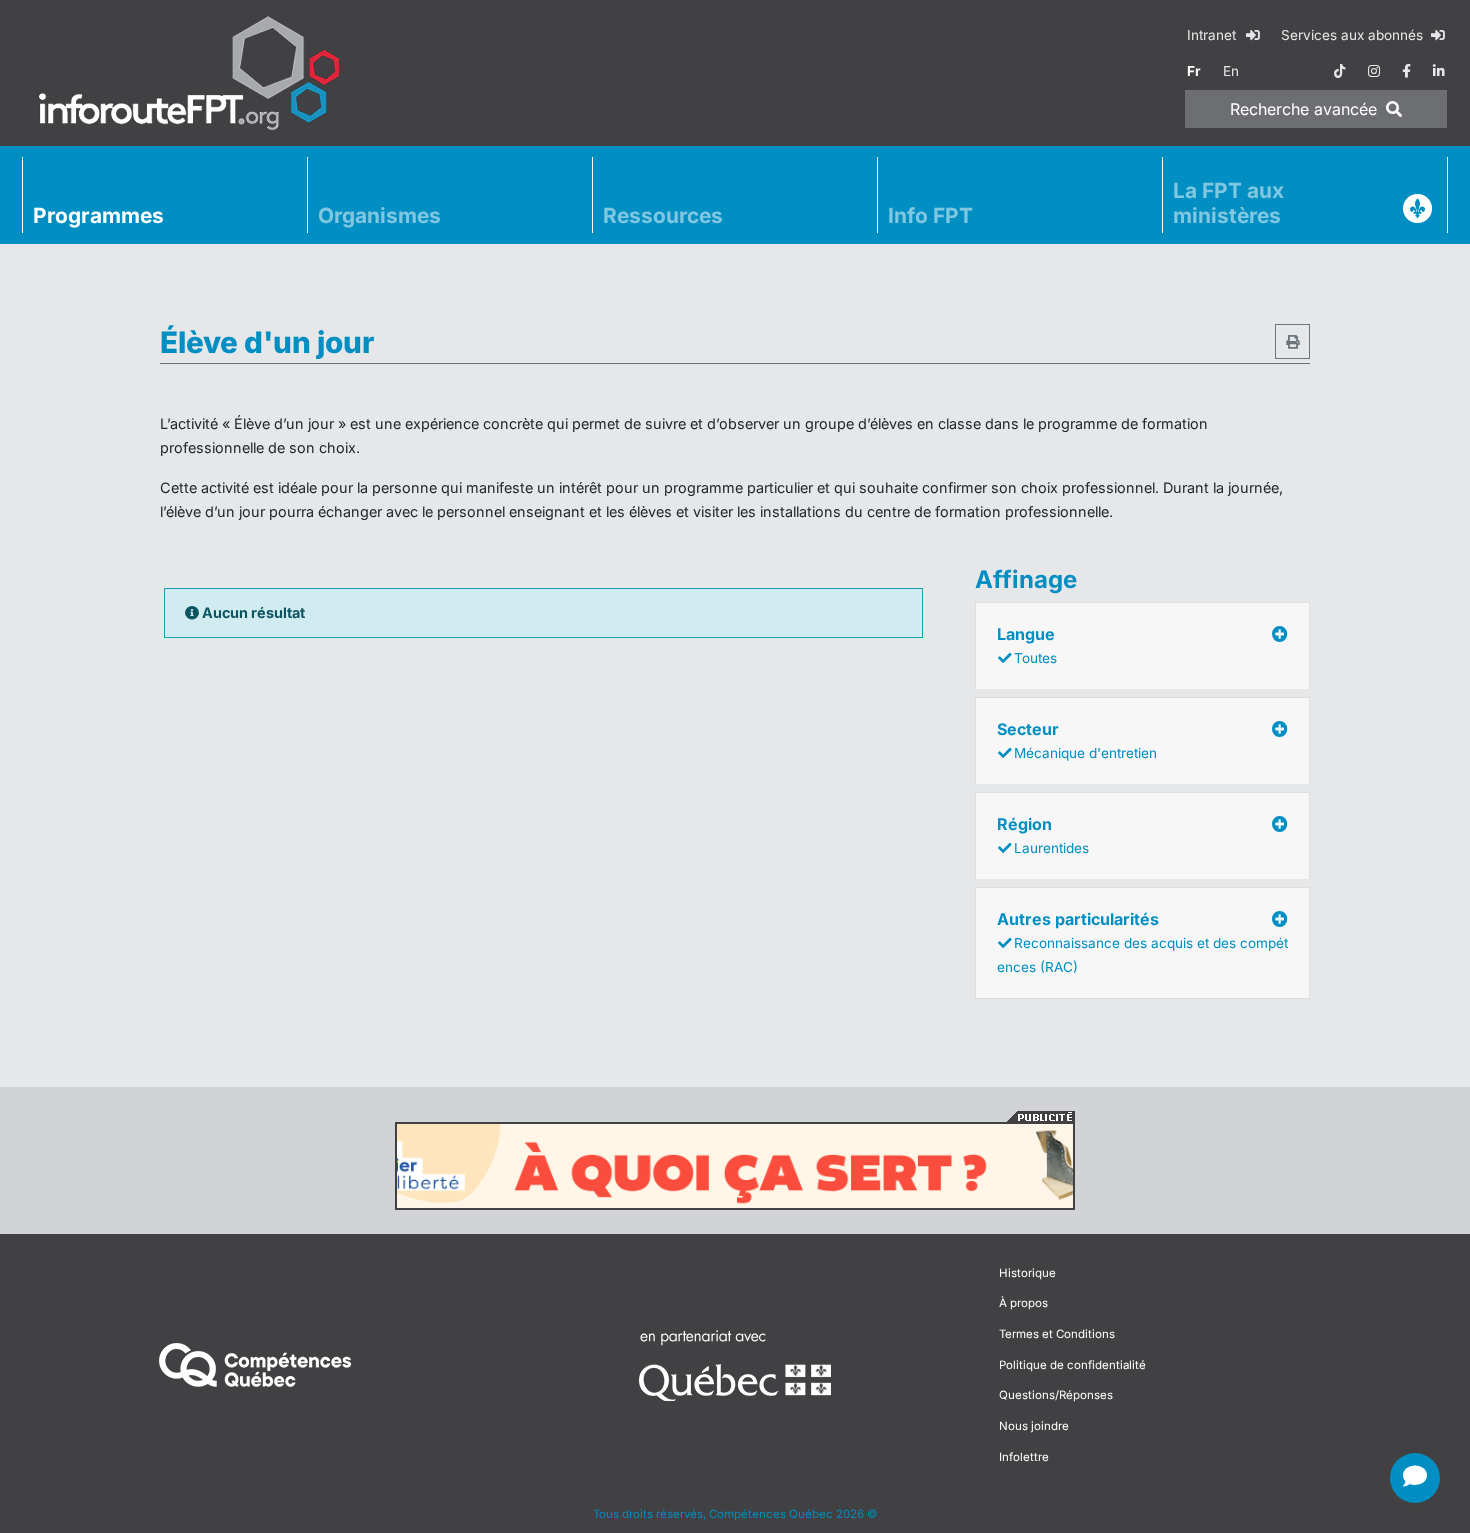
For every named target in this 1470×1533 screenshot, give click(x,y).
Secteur (1077, 740)
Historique (1027, 1273)
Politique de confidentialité (1072, 1365)
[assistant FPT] (1415, 1478)
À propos (1023, 1303)
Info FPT (930, 215)
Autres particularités (1142, 942)
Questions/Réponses (1056, 1395)
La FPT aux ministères (1228, 203)
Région (1043, 835)
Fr (1194, 71)
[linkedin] (1439, 71)
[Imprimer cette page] (1292, 341)
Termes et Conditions (1057, 1334)
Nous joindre (1034, 1426)
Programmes (98, 215)
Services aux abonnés (1354, 35)
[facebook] (1406, 71)
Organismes (379, 215)
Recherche (1303, 109)
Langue (1027, 645)
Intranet (1213, 35)
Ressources (663, 215)
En (1231, 71)
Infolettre (1024, 1457)
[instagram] (1374, 71)
